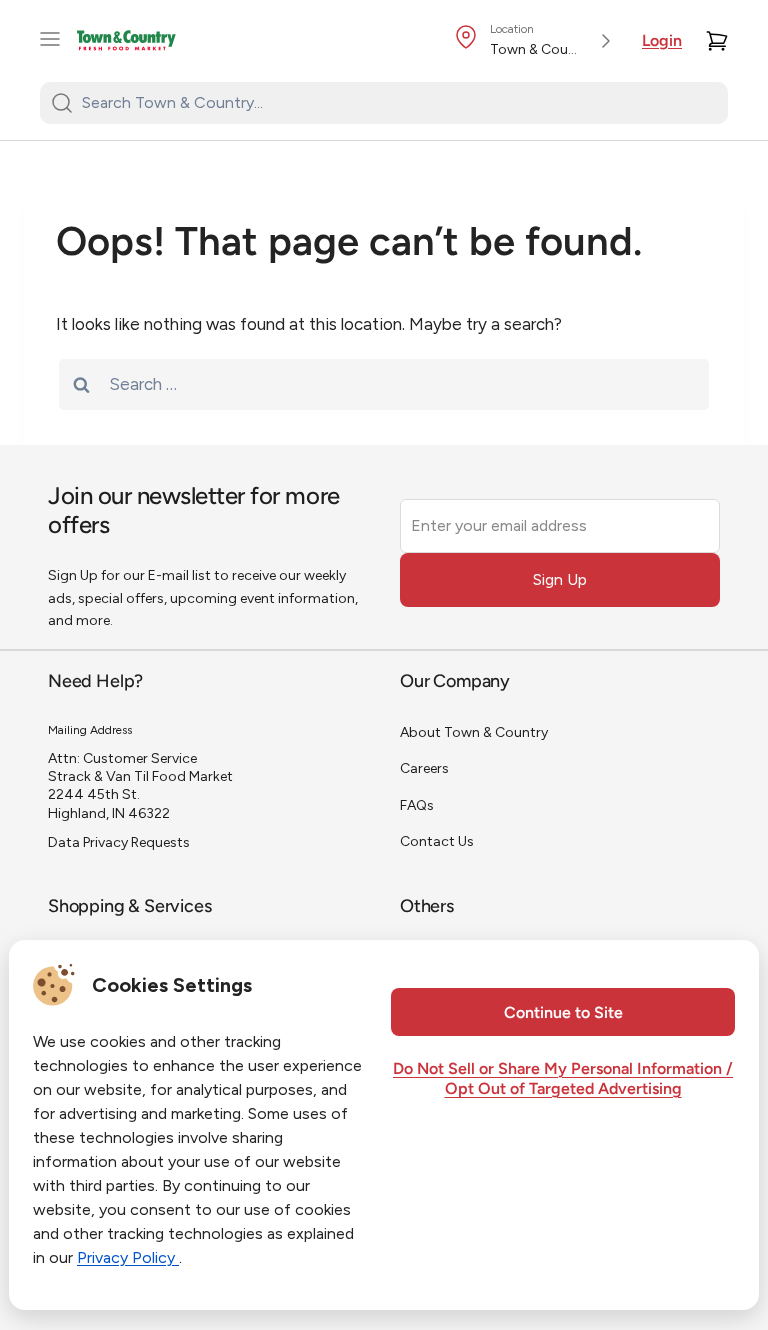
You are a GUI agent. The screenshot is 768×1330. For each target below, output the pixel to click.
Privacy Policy (128, 1257)
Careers (424, 768)
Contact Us (437, 841)
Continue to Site (563, 1014)
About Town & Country (474, 732)
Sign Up (560, 579)
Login (662, 42)
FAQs (417, 805)
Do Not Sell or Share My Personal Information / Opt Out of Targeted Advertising (563, 1080)
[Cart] (717, 41)
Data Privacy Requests (119, 842)
